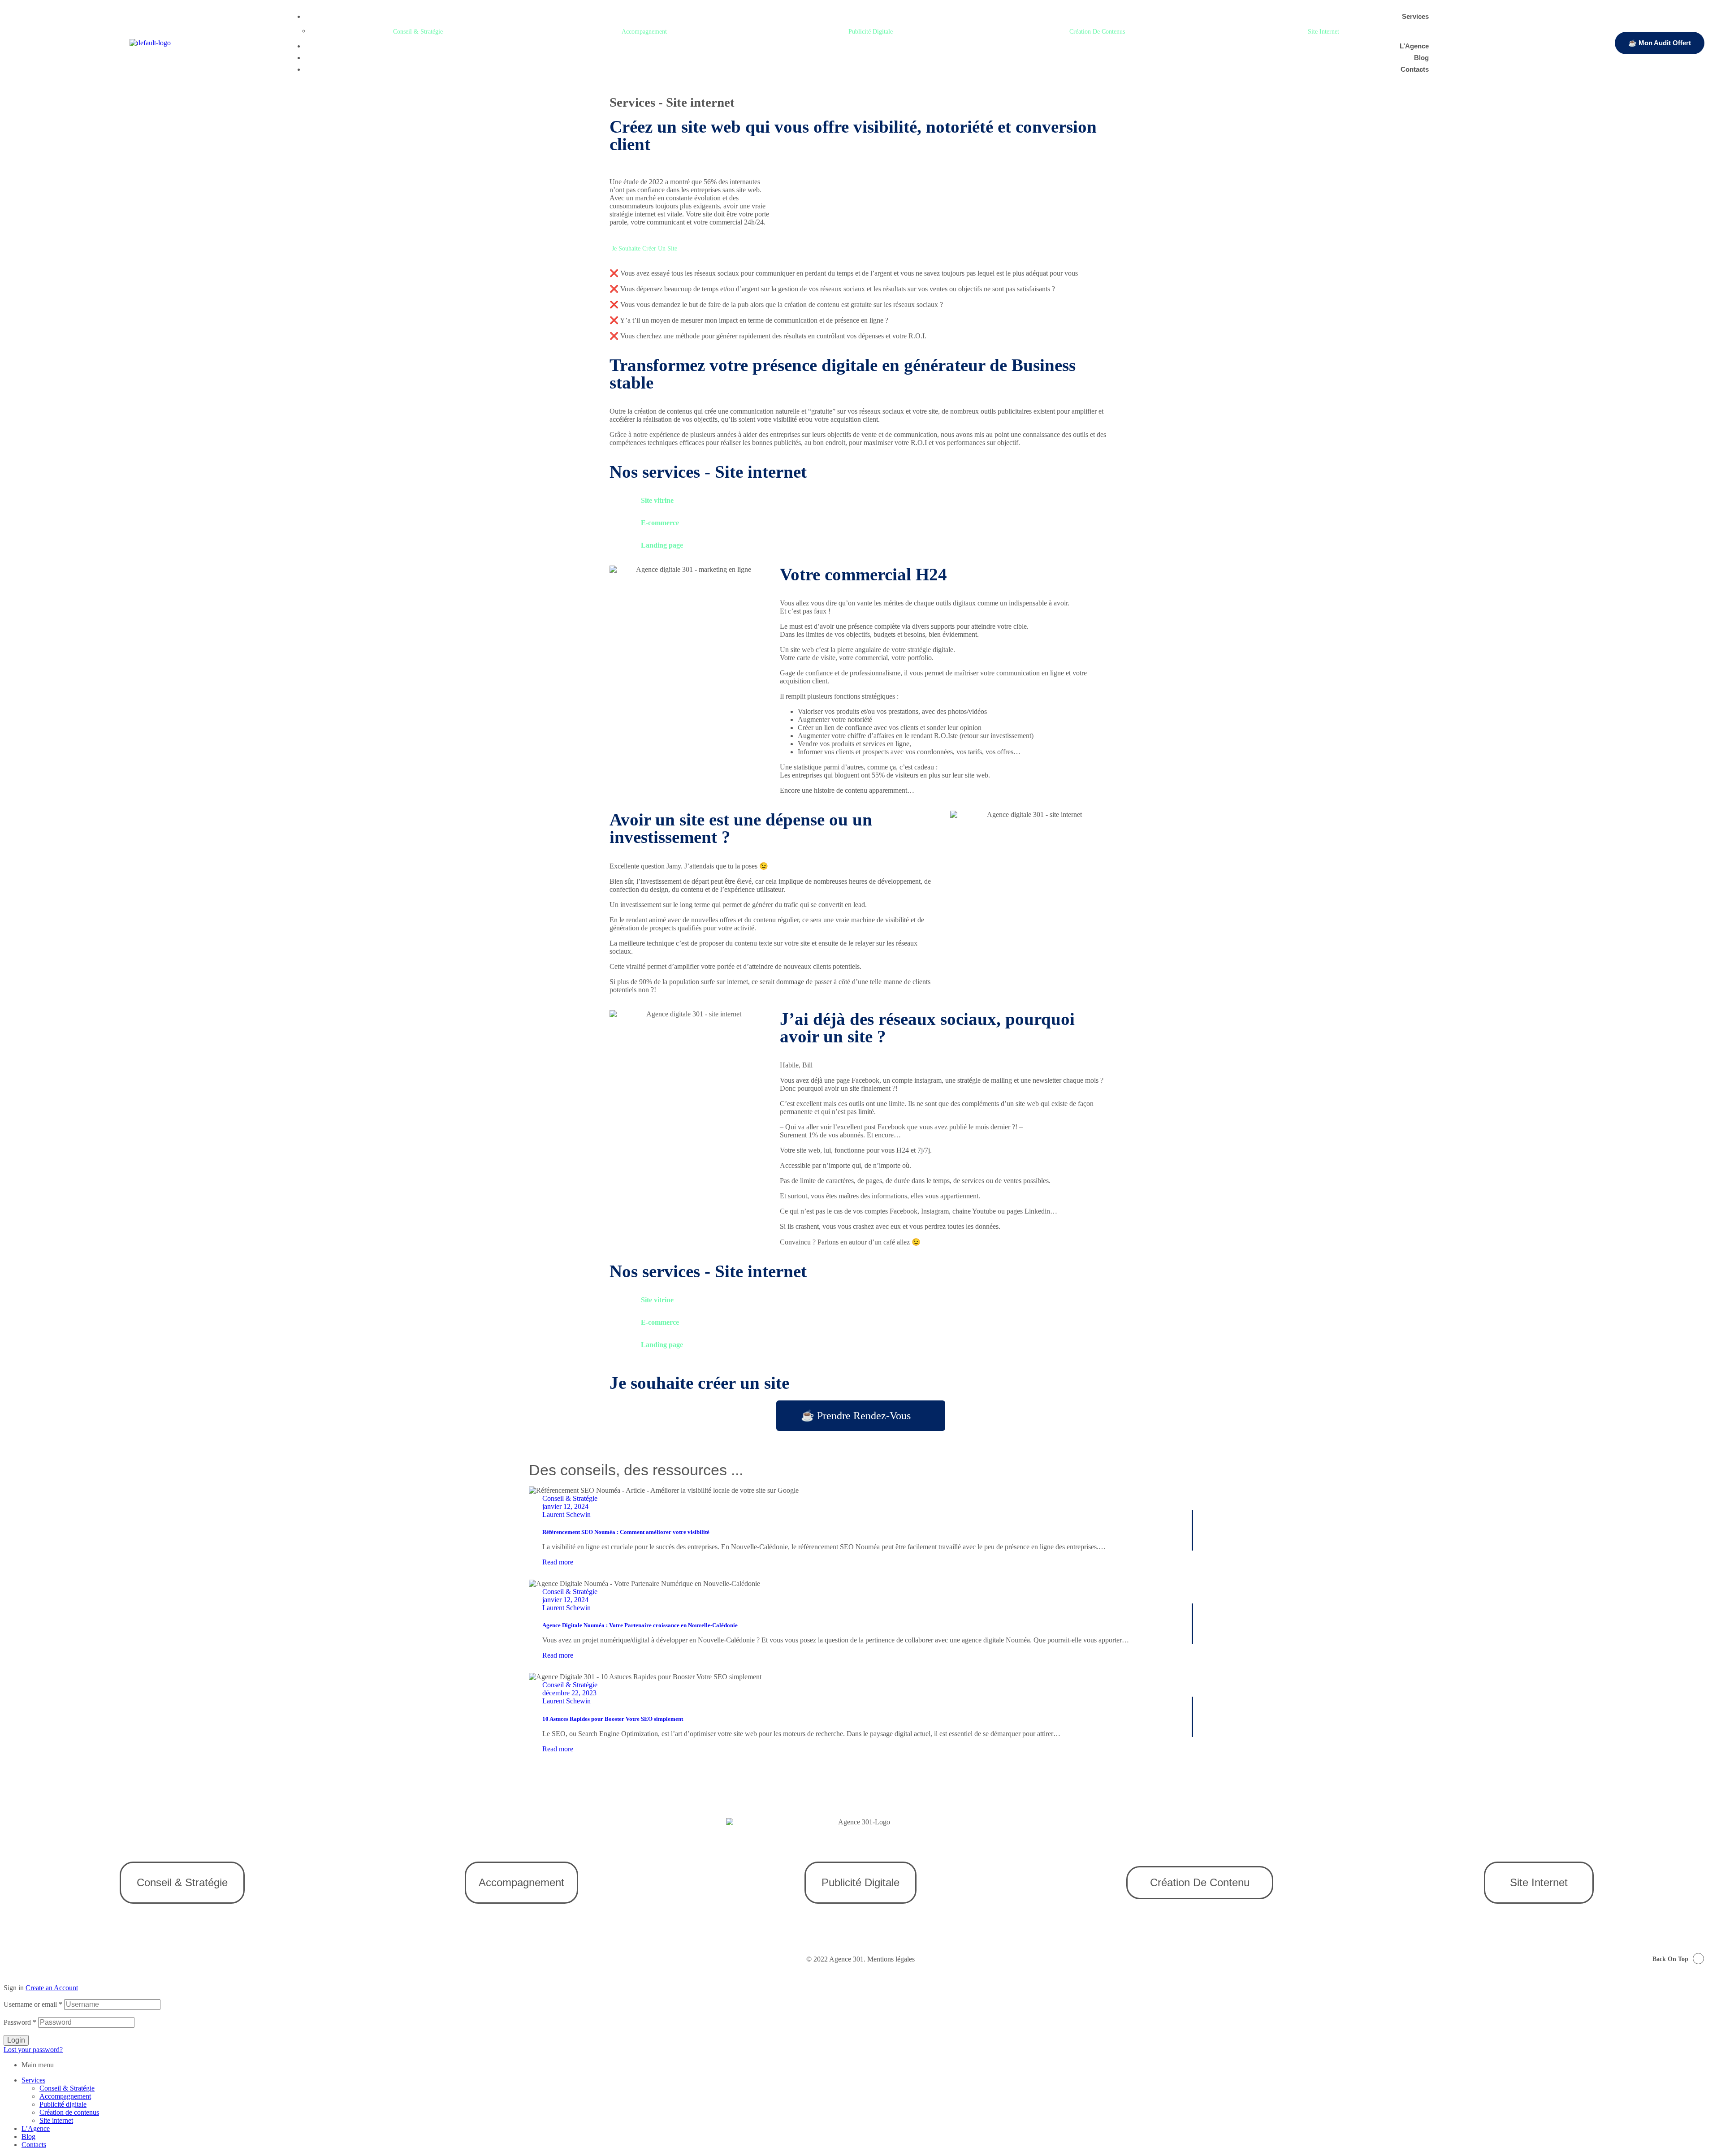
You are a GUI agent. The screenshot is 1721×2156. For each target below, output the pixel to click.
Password (20, 2022)
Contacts (34, 2145)
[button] (423, 32)
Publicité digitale (63, 2104)
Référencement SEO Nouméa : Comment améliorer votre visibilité (626, 1532)
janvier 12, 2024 (565, 1506)
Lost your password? (33, 2050)
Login (16, 2040)
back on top (1670, 1959)
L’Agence (36, 2128)
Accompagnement (65, 2096)
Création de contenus (69, 2112)
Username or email (33, 2004)
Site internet (56, 2120)
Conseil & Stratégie (570, 1498)
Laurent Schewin (566, 1514)
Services (33, 2080)
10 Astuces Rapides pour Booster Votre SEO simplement (613, 1719)
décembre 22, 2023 (569, 1693)
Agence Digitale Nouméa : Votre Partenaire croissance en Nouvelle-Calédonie (640, 1625)
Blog (28, 2137)
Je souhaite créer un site (699, 1383)
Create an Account (52, 1988)
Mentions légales (891, 1959)
